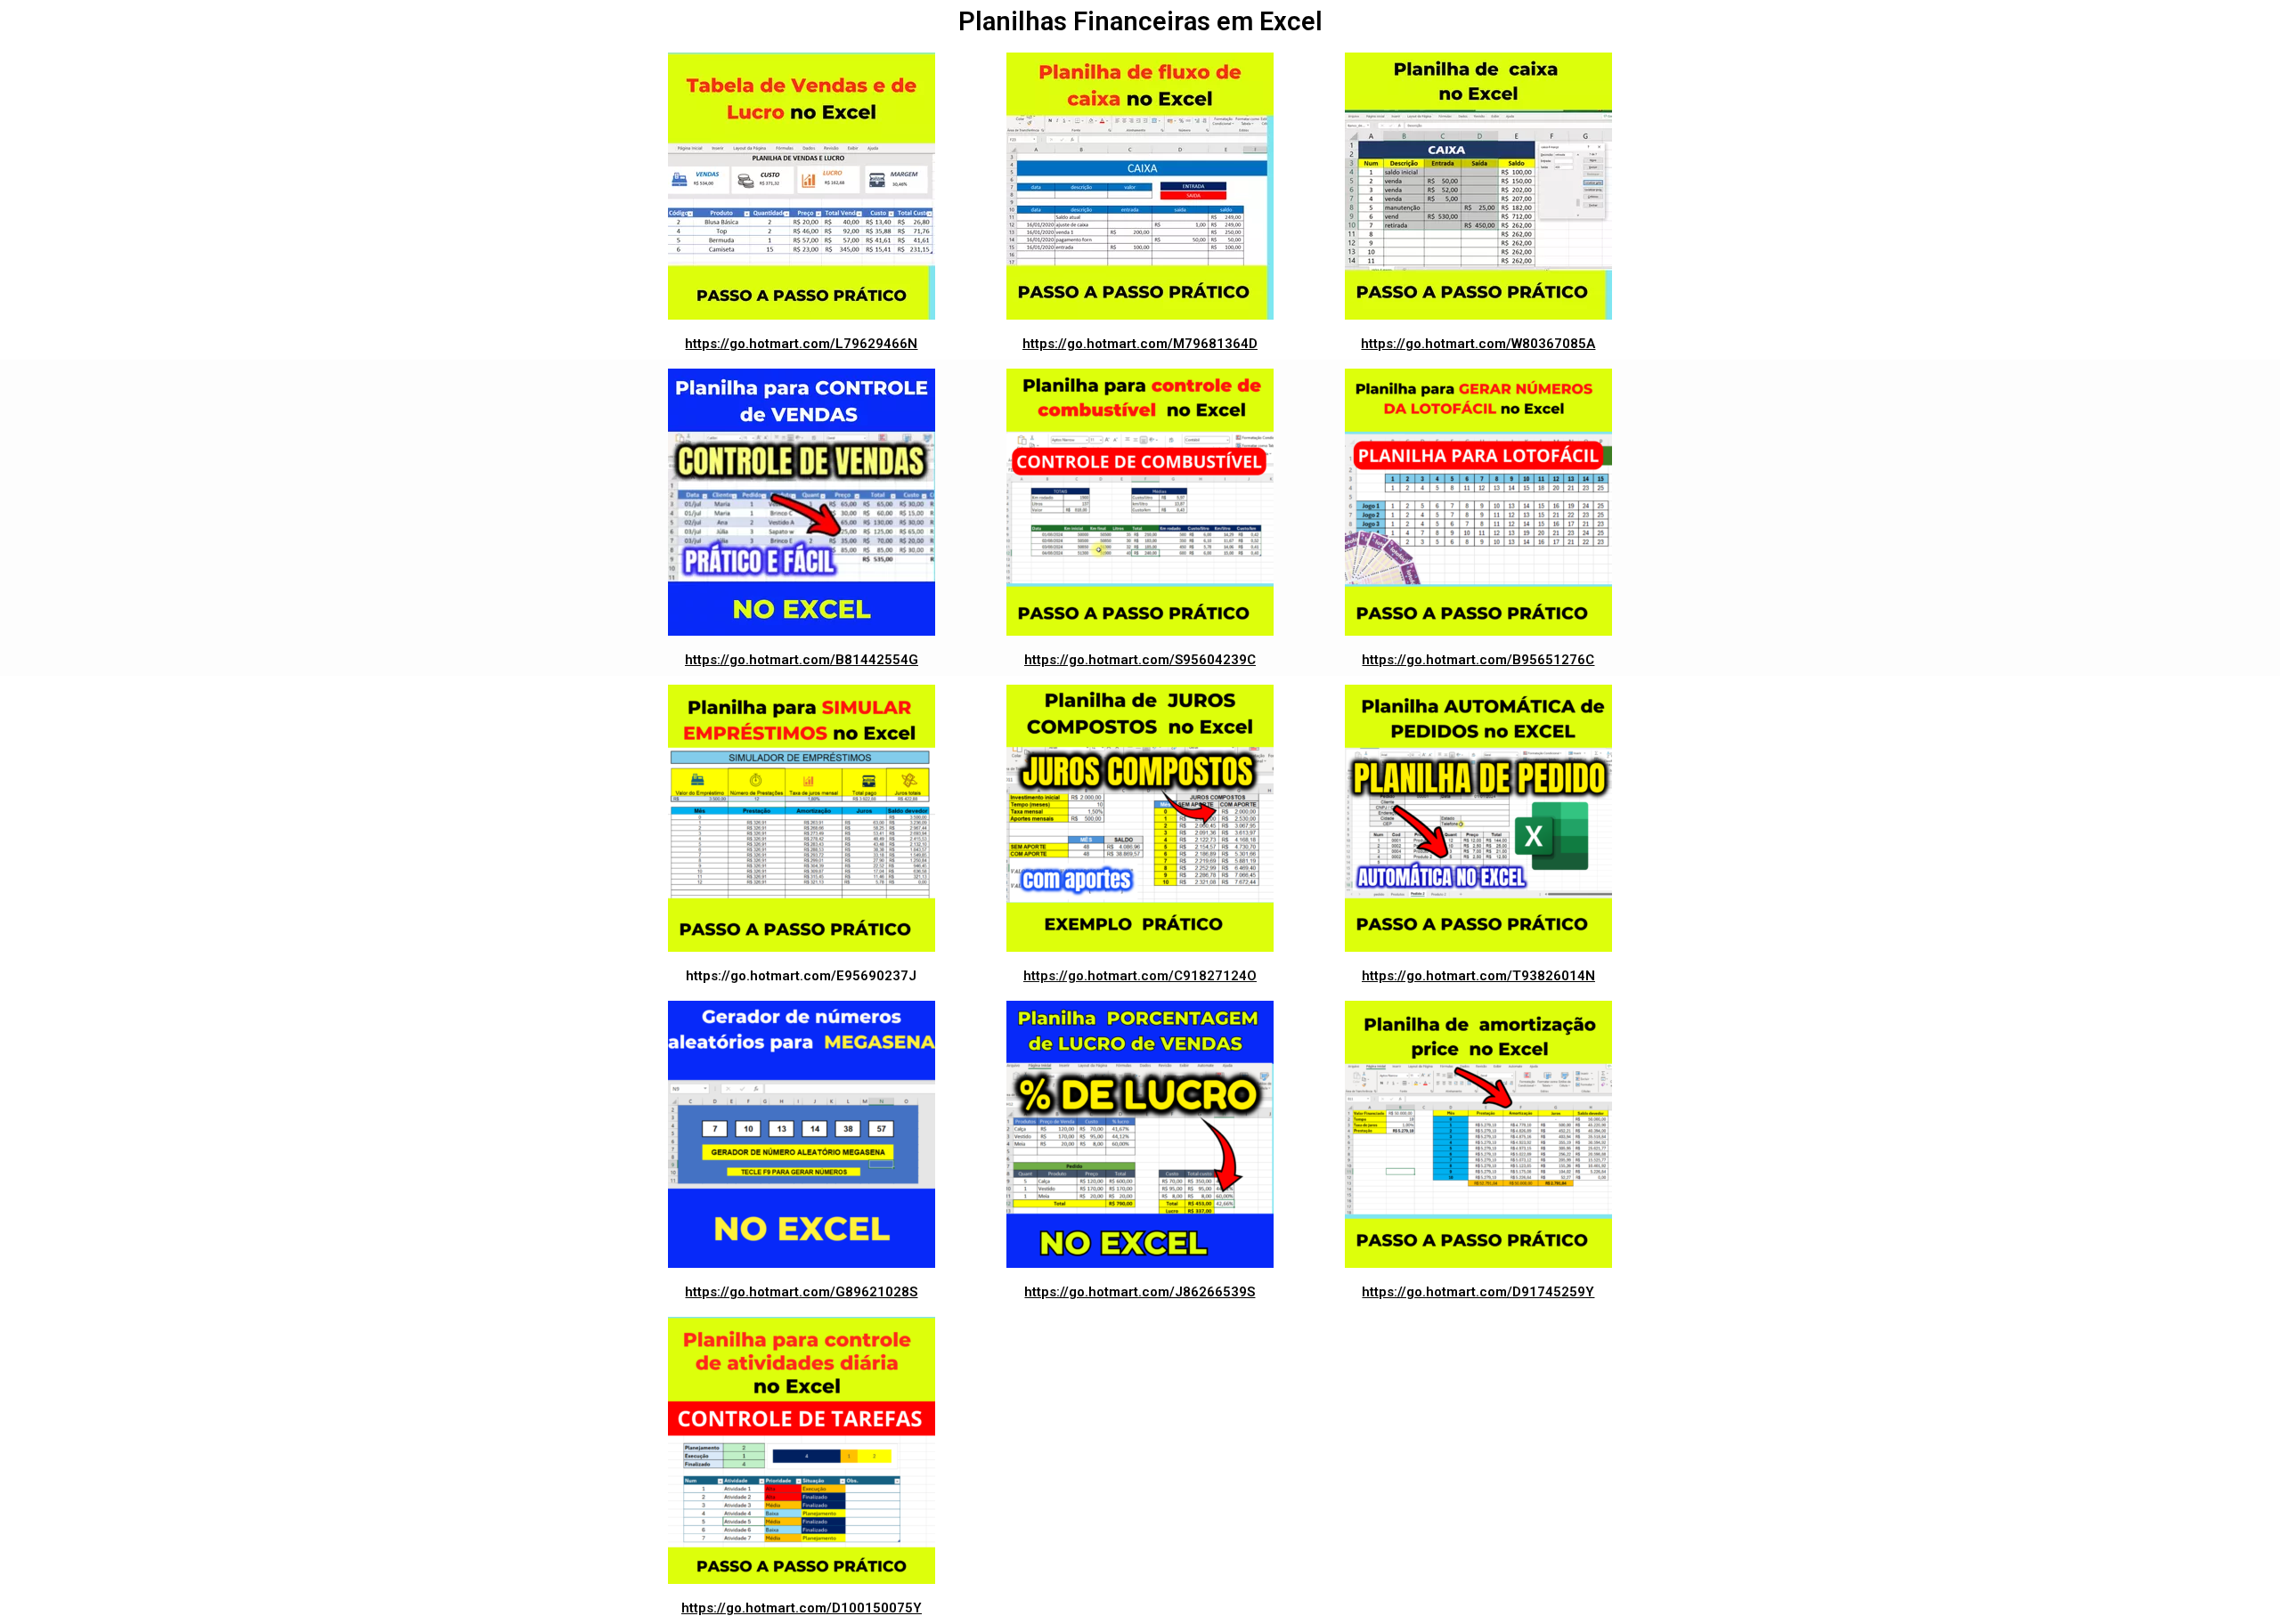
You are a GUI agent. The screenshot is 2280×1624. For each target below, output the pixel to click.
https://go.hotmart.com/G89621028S (801, 1292)
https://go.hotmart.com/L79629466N (801, 344)
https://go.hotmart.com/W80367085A (1478, 344)
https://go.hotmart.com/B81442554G (802, 660)
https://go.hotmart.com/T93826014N (1478, 976)
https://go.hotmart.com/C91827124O (1140, 976)
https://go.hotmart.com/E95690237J (801, 976)
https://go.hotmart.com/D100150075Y (802, 1608)
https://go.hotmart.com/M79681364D (1140, 344)
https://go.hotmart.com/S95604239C (1140, 660)
